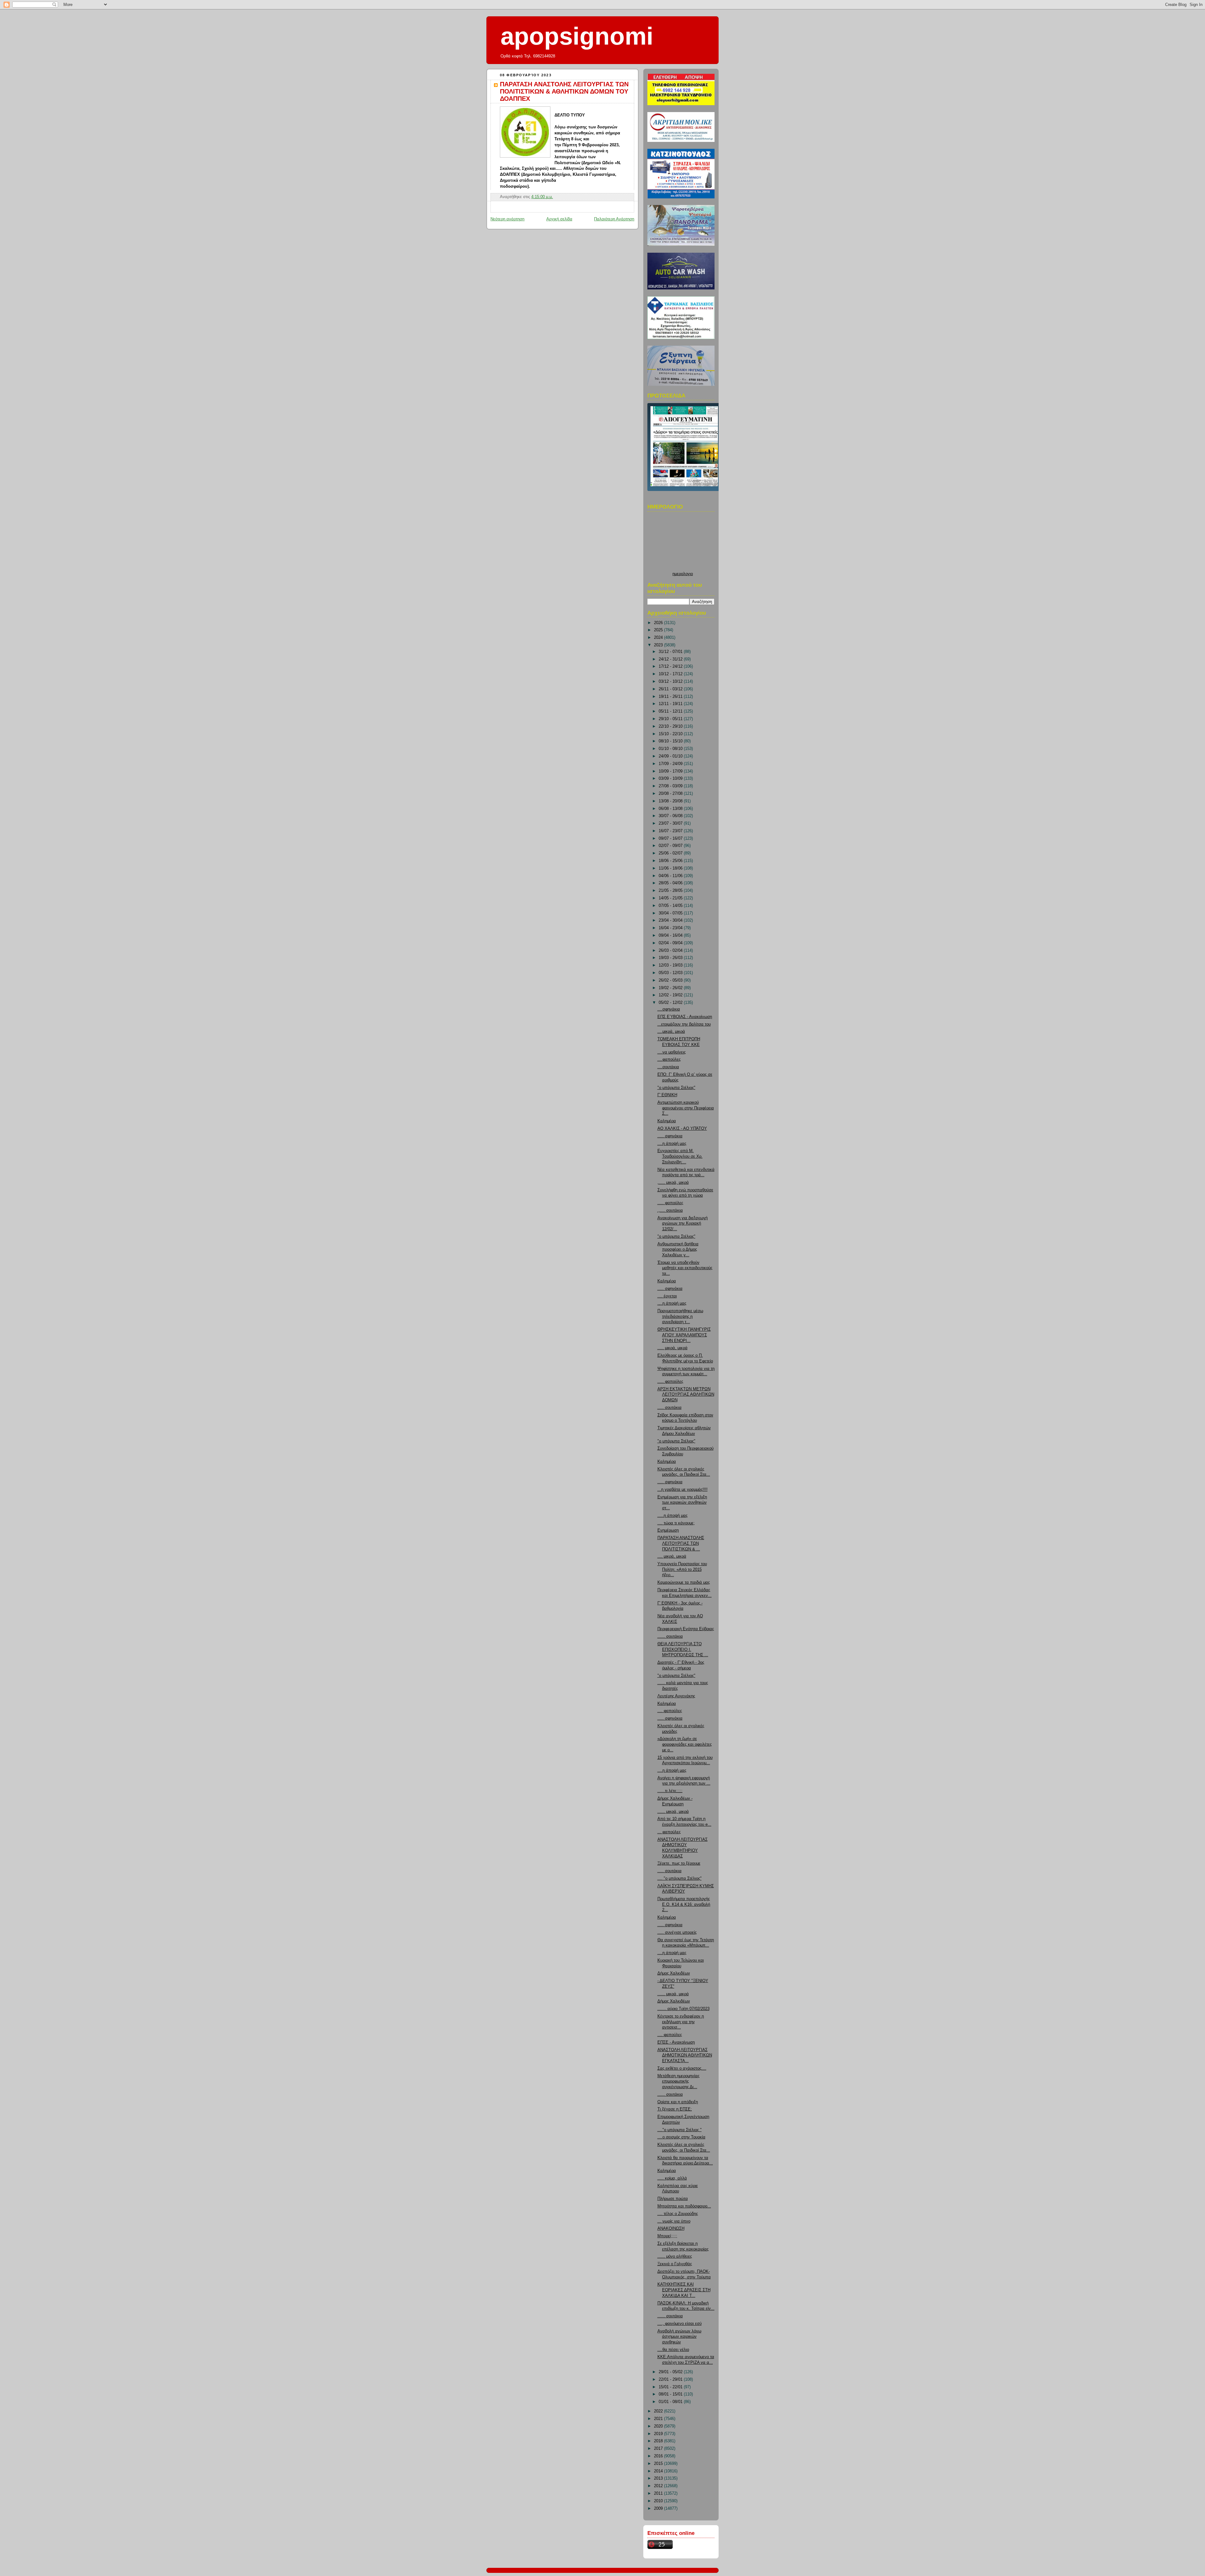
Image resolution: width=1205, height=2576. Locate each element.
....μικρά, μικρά (671, 1032)
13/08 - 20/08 (671, 801)
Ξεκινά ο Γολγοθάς (675, 2264)
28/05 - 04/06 (671, 883)
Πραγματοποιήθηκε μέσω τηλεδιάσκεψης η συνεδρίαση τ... (680, 1316)
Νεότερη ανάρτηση (507, 219)
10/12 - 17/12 (671, 674)
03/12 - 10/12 (671, 682)
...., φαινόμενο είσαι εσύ (680, 2324)
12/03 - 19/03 (671, 965)
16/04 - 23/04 (671, 928)
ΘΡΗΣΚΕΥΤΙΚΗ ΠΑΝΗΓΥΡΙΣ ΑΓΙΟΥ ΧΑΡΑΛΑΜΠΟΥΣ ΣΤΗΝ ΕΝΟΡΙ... (684, 1335)
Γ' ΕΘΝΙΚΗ (667, 1095)
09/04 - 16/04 (671, 935)
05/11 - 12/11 (671, 711)
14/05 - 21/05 (671, 898)
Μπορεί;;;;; (667, 2236)
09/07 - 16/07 (671, 838)
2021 (659, 2419)
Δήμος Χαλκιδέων (674, 1973)
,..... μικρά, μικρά (673, 1183)
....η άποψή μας (672, 1144)
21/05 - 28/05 (671, 891)
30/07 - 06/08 (671, 816)
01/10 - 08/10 (671, 749)
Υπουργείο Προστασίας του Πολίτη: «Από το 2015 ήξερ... (682, 1569)
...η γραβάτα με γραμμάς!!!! (683, 1490)
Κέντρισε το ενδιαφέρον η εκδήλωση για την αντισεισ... (681, 2022)
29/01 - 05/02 (671, 2372)
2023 (659, 645)
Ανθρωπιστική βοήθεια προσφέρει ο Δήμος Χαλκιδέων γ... (678, 1250)
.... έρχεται (667, 1296)
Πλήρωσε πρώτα (673, 2199)
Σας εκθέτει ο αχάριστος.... (682, 2068)
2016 (659, 2456)
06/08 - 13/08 (671, 809)
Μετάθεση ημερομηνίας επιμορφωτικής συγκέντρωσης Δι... (678, 2081)
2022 (659, 2411)
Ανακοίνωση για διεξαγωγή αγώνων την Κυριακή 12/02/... (683, 1223)
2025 (659, 630)
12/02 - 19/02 (671, 995)
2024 (659, 638)
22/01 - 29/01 (671, 2379)
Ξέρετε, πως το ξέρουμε (679, 1863)
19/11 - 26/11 (671, 697)
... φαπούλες (669, 1832)
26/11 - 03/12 (671, 689)
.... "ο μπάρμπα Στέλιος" (680, 1878)
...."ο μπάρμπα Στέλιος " (680, 2130)
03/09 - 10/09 (671, 779)
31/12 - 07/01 (671, 652)
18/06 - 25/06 (671, 861)
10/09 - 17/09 (671, 771)
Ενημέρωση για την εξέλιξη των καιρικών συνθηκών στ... (682, 1503)
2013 (659, 2478)
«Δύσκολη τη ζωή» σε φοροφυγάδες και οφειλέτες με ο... (685, 1744)
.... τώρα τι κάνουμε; (676, 1523)
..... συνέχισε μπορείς (677, 1932)
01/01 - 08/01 (671, 2402)
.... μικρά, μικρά (672, 1556)
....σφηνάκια (669, 1009)
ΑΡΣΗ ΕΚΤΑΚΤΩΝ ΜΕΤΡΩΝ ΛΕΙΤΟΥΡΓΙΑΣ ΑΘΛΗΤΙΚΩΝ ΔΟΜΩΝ (686, 1395)
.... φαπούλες (670, 1711)
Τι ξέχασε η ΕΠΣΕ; (675, 2109)
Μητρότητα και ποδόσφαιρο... (684, 2206)
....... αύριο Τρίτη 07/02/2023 (683, 2009)
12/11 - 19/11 (671, 704)
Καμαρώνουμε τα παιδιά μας (684, 1582)
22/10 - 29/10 (671, 726)
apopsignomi (577, 36)
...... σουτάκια (670, 1636)
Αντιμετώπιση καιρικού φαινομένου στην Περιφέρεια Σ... (686, 1108)
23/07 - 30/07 (671, 823)
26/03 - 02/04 (671, 951)
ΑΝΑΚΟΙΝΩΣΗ (671, 2228)
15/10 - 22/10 (671, 734)
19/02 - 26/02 (671, 988)
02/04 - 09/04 (671, 943)
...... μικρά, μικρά (673, 1812)
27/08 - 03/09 (671, 786)
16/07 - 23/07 (671, 831)
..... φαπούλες (670, 1203)
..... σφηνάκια (670, 1136)
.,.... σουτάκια (670, 1210)
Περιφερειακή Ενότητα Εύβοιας (686, 1629)
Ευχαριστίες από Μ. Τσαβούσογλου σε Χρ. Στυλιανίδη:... (680, 1156)
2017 (659, 2449)
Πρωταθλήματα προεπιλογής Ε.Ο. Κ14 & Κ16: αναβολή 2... (684, 1904)
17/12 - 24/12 (671, 666)
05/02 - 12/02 (671, 1003)
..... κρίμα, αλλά (672, 2178)
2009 (659, 2509)
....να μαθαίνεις (672, 1052)
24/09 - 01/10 (671, 756)
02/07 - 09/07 (671, 846)
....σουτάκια (668, 1067)
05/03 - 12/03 (671, 973)
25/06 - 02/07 (671, 853)
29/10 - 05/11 (671, 719)
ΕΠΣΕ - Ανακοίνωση (676, 2042)
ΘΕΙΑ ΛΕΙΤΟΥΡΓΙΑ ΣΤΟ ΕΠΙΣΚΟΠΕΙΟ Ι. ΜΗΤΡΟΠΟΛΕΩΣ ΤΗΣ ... (683, 1649)
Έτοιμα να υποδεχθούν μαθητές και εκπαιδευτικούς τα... (685, 1268)
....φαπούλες (669, 1059)
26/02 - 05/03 (671, 980)
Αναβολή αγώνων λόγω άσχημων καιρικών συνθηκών (679, 2337)
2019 (659, 2434)
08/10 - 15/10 (671, 741)
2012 (659, 2486)
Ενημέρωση (668, 1530)
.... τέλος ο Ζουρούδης (678, 2214)
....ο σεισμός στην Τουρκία (681, 2137)
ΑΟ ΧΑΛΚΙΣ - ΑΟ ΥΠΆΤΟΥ (682, 1129)
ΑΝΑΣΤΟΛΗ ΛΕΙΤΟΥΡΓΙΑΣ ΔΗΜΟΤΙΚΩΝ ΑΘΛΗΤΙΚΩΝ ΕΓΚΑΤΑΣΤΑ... (685, 2055)
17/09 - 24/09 (671, 764)
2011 (659, 2493)
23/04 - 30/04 (671, 920)
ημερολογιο (683, 574)
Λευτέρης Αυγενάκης (676, 1696)
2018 (659, 2441)
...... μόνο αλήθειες (675, 2256)
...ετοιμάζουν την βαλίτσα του (684, 1024)
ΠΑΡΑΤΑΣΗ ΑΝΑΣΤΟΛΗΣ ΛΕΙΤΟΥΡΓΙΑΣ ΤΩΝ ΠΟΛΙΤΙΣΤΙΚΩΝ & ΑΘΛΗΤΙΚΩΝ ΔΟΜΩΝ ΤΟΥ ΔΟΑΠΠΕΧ (564, 91)
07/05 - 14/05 (671, 906)
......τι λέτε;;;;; (670, 1791)
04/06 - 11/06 (671, 876)
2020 (659, 2426)
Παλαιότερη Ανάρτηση (614, 219)
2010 (659, 2501)
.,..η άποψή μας (672, 1303)
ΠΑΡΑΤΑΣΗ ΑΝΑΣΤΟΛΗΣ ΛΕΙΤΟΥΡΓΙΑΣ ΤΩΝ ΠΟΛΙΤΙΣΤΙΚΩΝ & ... (681, 1543)
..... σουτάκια (669, 1408)
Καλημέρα (667, 1121)
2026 (659, 623)
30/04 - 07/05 (671, 913)
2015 (659, 2464)
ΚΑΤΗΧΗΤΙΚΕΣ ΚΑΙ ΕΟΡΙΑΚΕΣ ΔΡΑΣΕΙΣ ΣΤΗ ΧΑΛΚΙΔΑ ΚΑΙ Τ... (684, 2290)
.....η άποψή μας (672, 1516)
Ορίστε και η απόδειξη (678, 2102)
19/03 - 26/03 (671, 958)
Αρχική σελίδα (559, 219)
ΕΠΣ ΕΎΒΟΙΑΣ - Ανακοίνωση (685, 1017)
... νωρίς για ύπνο (674, 2221)
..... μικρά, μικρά (672, 1348)
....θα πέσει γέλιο (673, 2350)
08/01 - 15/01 (671, 2394)
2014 (659, 2471)
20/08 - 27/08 (671, 794)
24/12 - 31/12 (671, 659)
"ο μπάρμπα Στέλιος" (676, 1088)
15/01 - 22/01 (671, 2387)
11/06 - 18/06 (671, 868)
